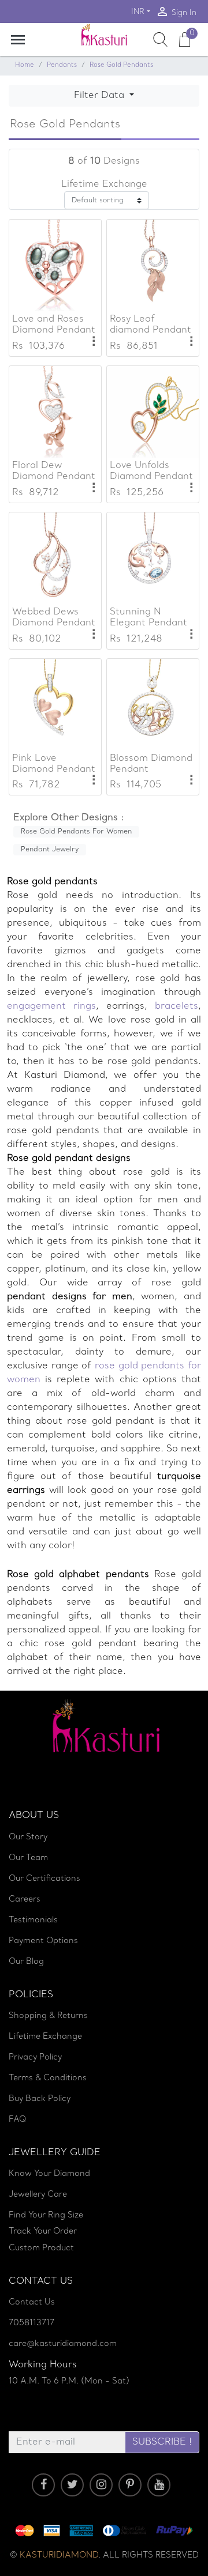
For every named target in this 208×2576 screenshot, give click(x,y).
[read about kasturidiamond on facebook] (43, 2485)
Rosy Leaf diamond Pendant (151, 325)
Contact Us (32, 2302)
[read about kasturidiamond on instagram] (101, 2485)
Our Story (28, 1837)
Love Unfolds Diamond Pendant (151, 471)
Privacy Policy (35, 2058)
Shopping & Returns (48, 2016)
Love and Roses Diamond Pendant (54, 325)
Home (25, 65)
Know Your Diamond (49, 2174)
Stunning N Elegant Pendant (148, 618)
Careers (25, 1900)
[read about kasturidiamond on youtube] (159, 2485)
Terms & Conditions (48, 2078)
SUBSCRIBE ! (162, 2442)
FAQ (18, 2120)
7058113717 (31, 2323)
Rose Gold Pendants (121, 65)
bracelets (173, 1006)
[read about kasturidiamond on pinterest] (130, 2485)
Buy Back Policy (40, 2099)
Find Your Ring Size (46, 2215)
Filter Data (101, 96)
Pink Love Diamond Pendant (54, 764)
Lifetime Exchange (45, 2037)
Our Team (28, 1858)
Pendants (62, 65)
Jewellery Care (38, 2195)
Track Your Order (43, 2232)
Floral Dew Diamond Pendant (54, 471)
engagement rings (51, 1006)
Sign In (176, 12)
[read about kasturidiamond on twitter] (72, 2485)
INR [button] (138, 12)
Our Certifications (44, 1879)
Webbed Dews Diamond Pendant (54, 618)
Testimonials (33, 1920)
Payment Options (43, 1941)
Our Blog (26, 1962)
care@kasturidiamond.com (63, 2344)
